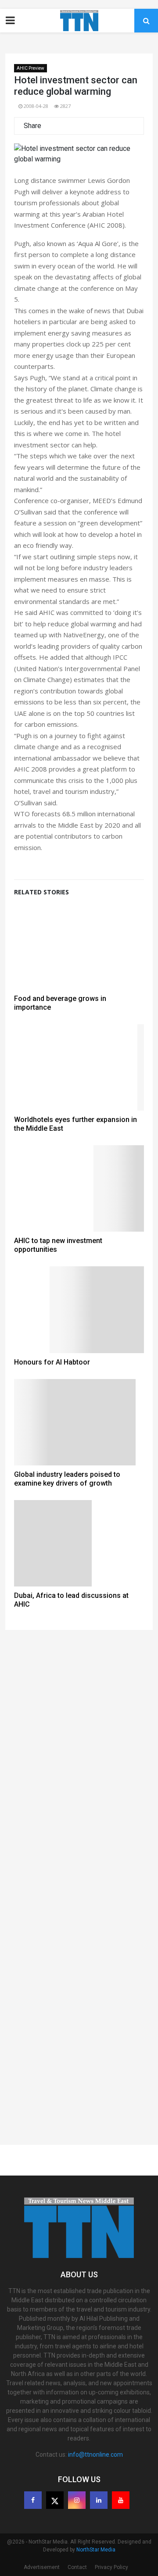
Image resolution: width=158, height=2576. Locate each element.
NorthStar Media (96, 2550)
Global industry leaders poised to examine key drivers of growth (67, 1479)
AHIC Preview (31, 68)
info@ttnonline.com (95, 2455)
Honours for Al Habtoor (52, 1362)
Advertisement (42, 2567)
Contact (77, 2567)
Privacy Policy (111, 2567)
